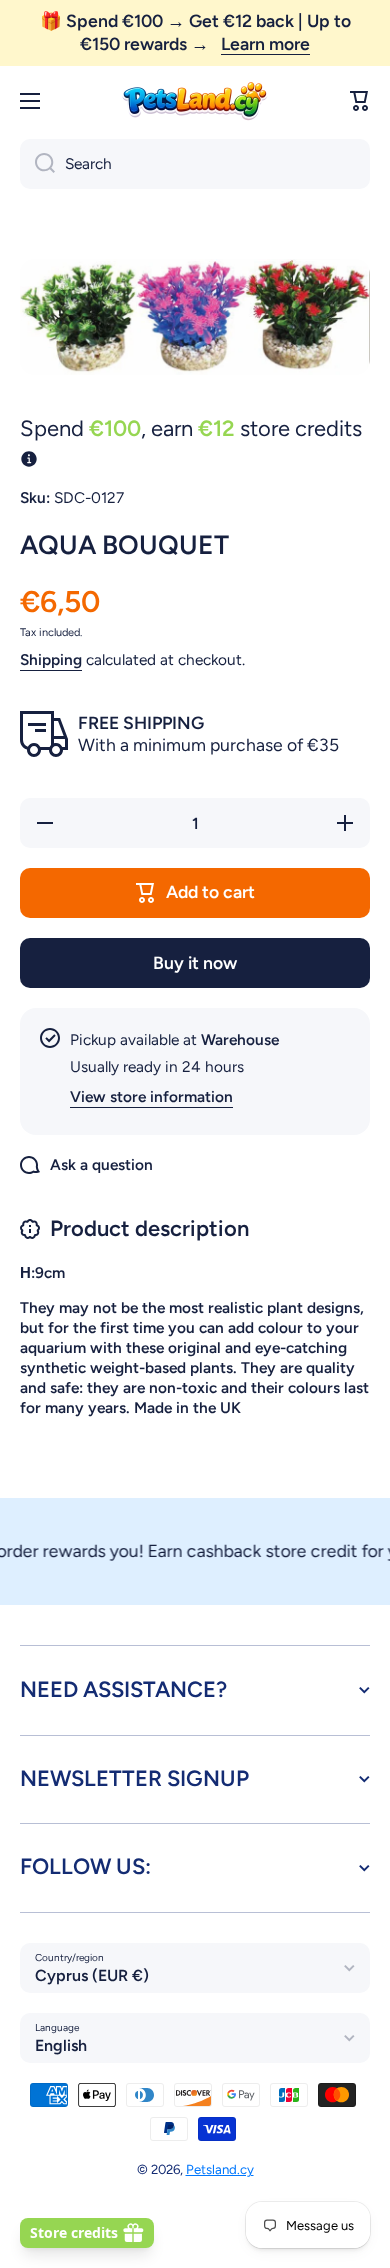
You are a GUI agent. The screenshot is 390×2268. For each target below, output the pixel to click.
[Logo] (195, 101)
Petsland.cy (220, 2169)
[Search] (37, 164)
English (61, 2045)
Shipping (51, 659)
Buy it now (195, 962)
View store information (151, 1096)
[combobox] (195, 164)
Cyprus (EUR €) (92, 1975)
